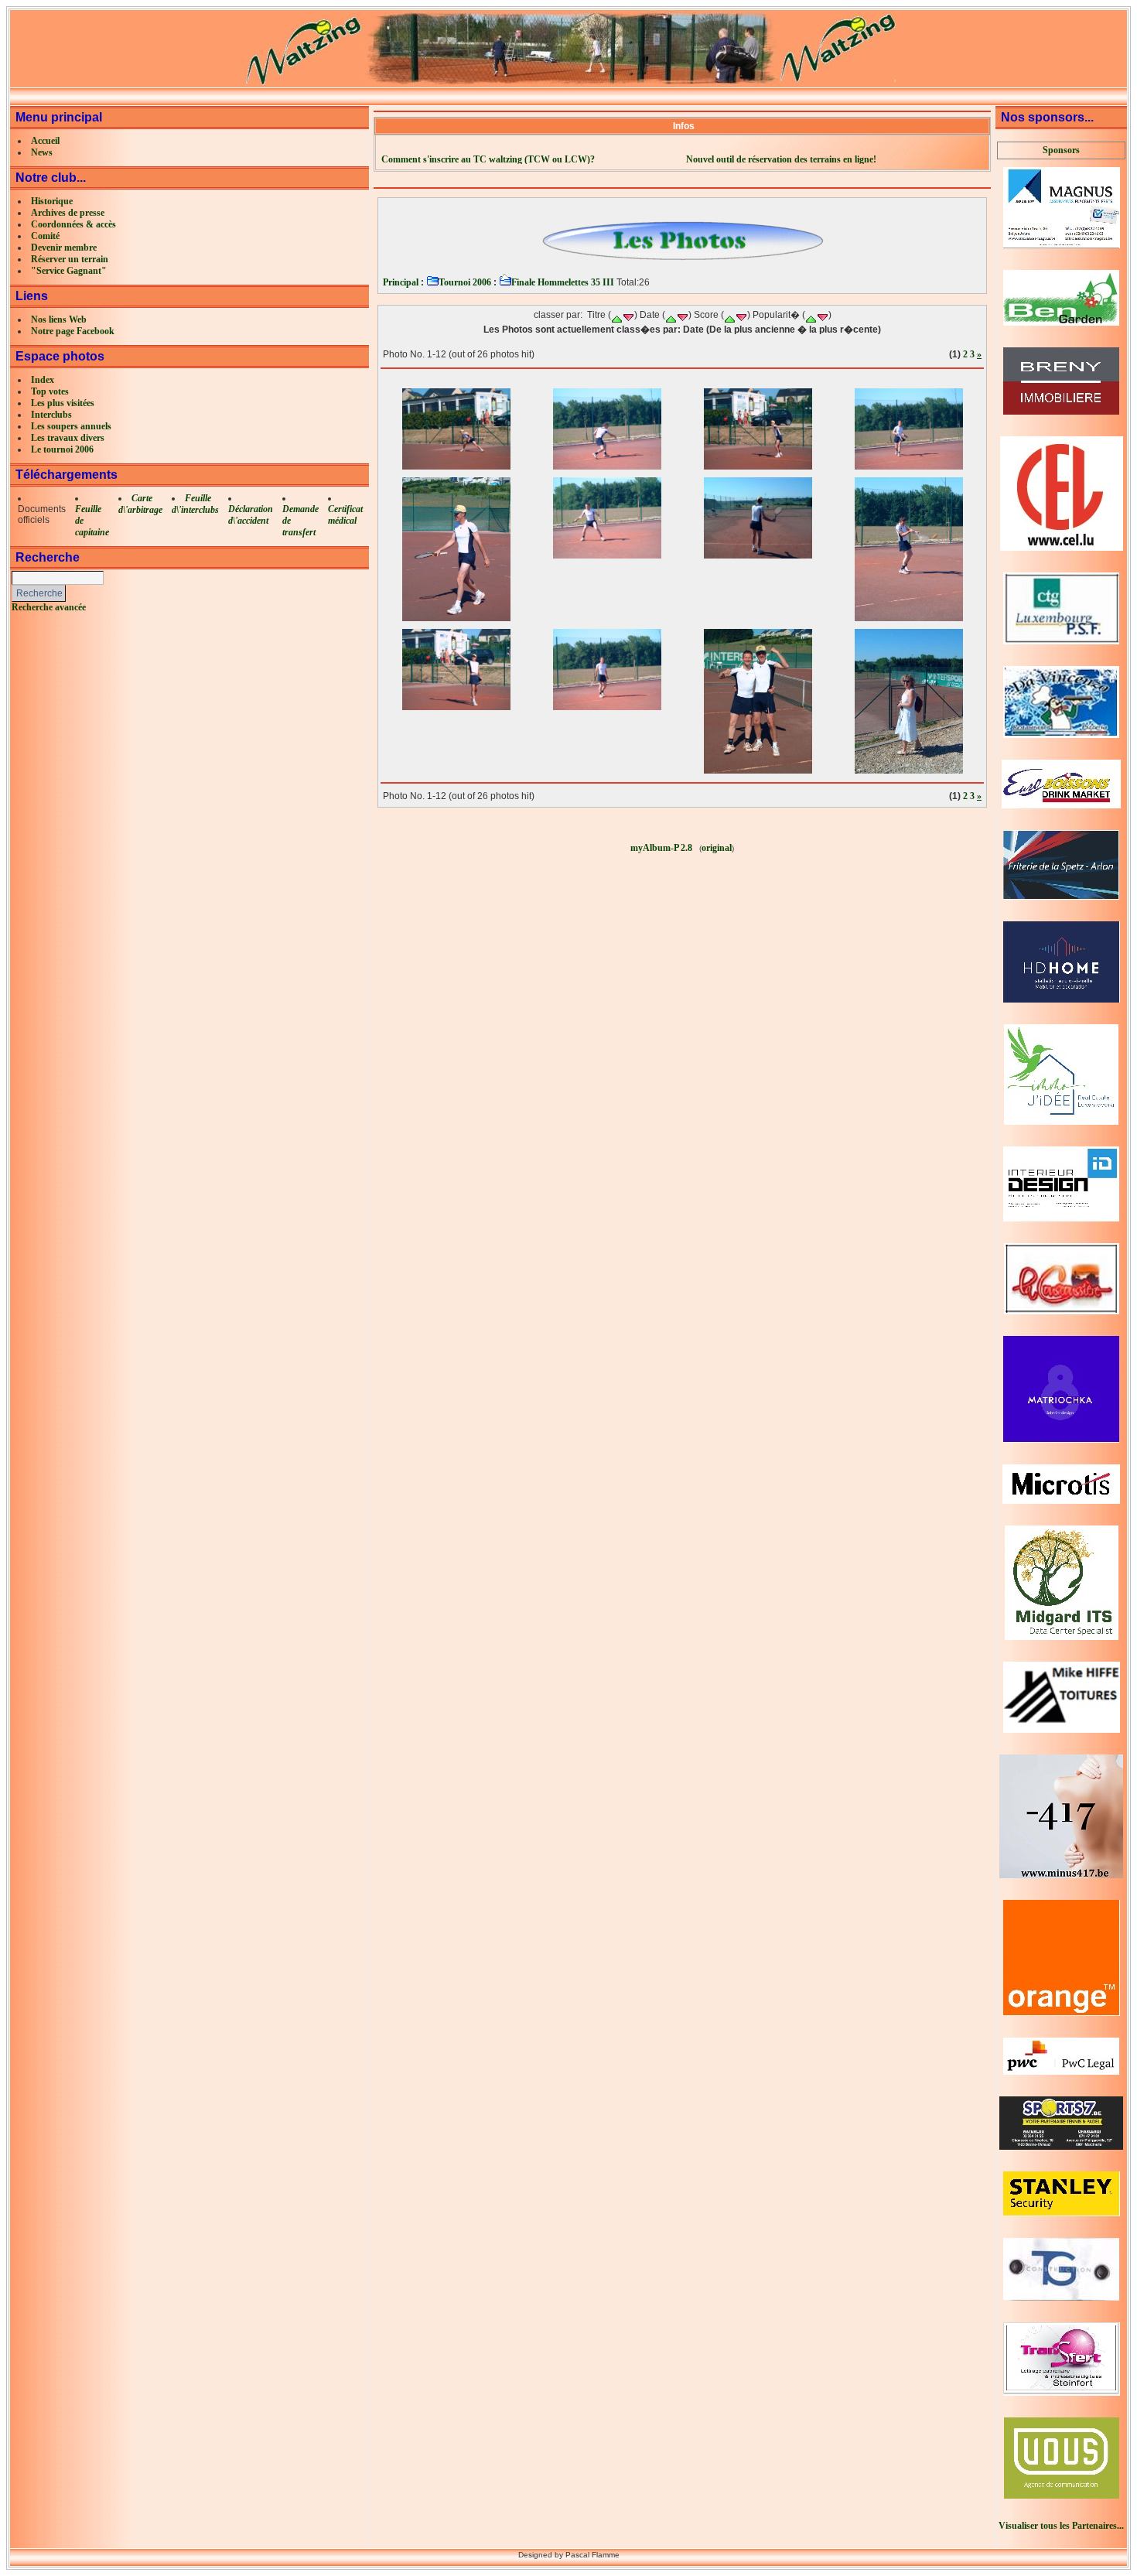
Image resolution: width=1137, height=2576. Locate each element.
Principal (401, 282)
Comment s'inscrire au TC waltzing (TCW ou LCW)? (489, 159)
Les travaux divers (68, 438)
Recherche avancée (49, 607)
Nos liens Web (59, 319)
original (717, 848)
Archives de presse (68, 213)
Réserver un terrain (70, 259)
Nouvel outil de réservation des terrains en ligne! (784, 159)
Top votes (50, 391)
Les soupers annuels (71, 426)
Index (43, 380)
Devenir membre (64, 248)
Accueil (45, 141)
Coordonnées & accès (73, 224)
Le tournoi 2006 (62, 449)
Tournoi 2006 (465, 282)
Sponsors (1061, 150)
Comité (45, 236)
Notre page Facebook (73, 331)
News (42, 152)
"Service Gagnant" (69, 271)
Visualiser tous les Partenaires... (1061, 2526)
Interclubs (51, 415)
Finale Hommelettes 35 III (563, 282)
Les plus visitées (63, 403)
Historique (52, 201)
